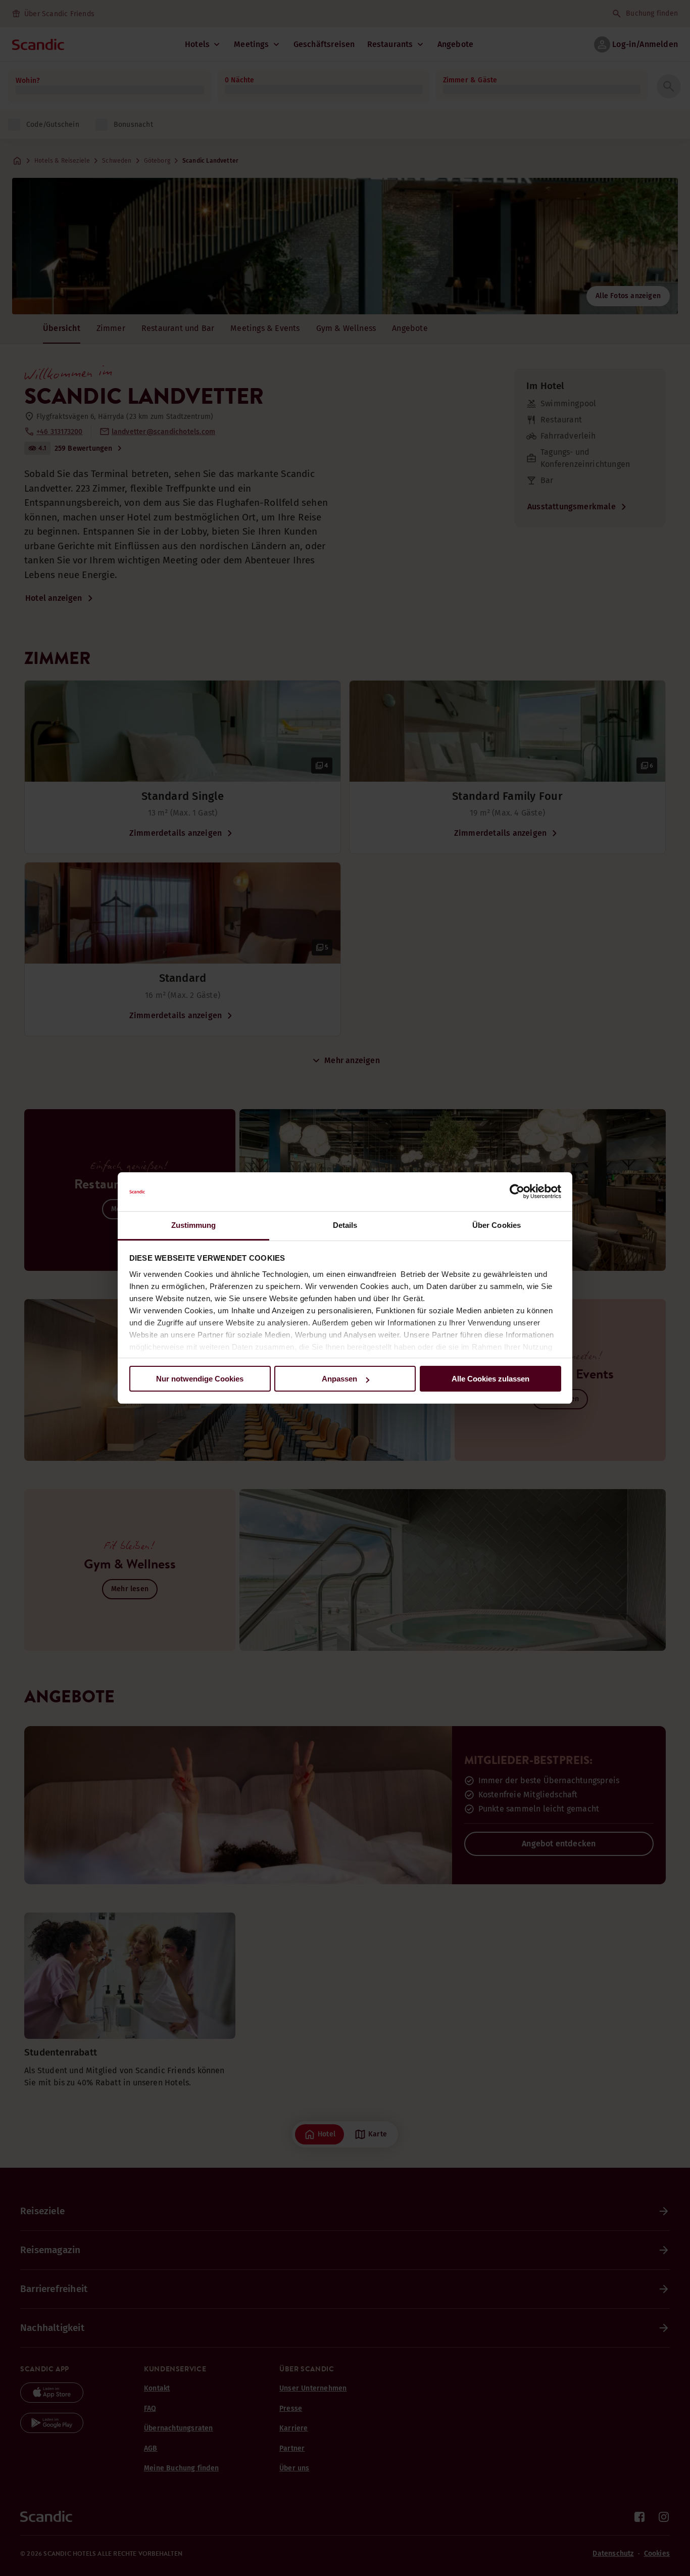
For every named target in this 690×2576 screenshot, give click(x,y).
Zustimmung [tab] (194, 1225)
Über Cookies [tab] (497, 1225)
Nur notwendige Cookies (200, 1379)
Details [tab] (345, 1225)
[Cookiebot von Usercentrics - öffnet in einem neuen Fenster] (517, 1192)
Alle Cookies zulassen (490, 1379)
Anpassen (339, 1379)
